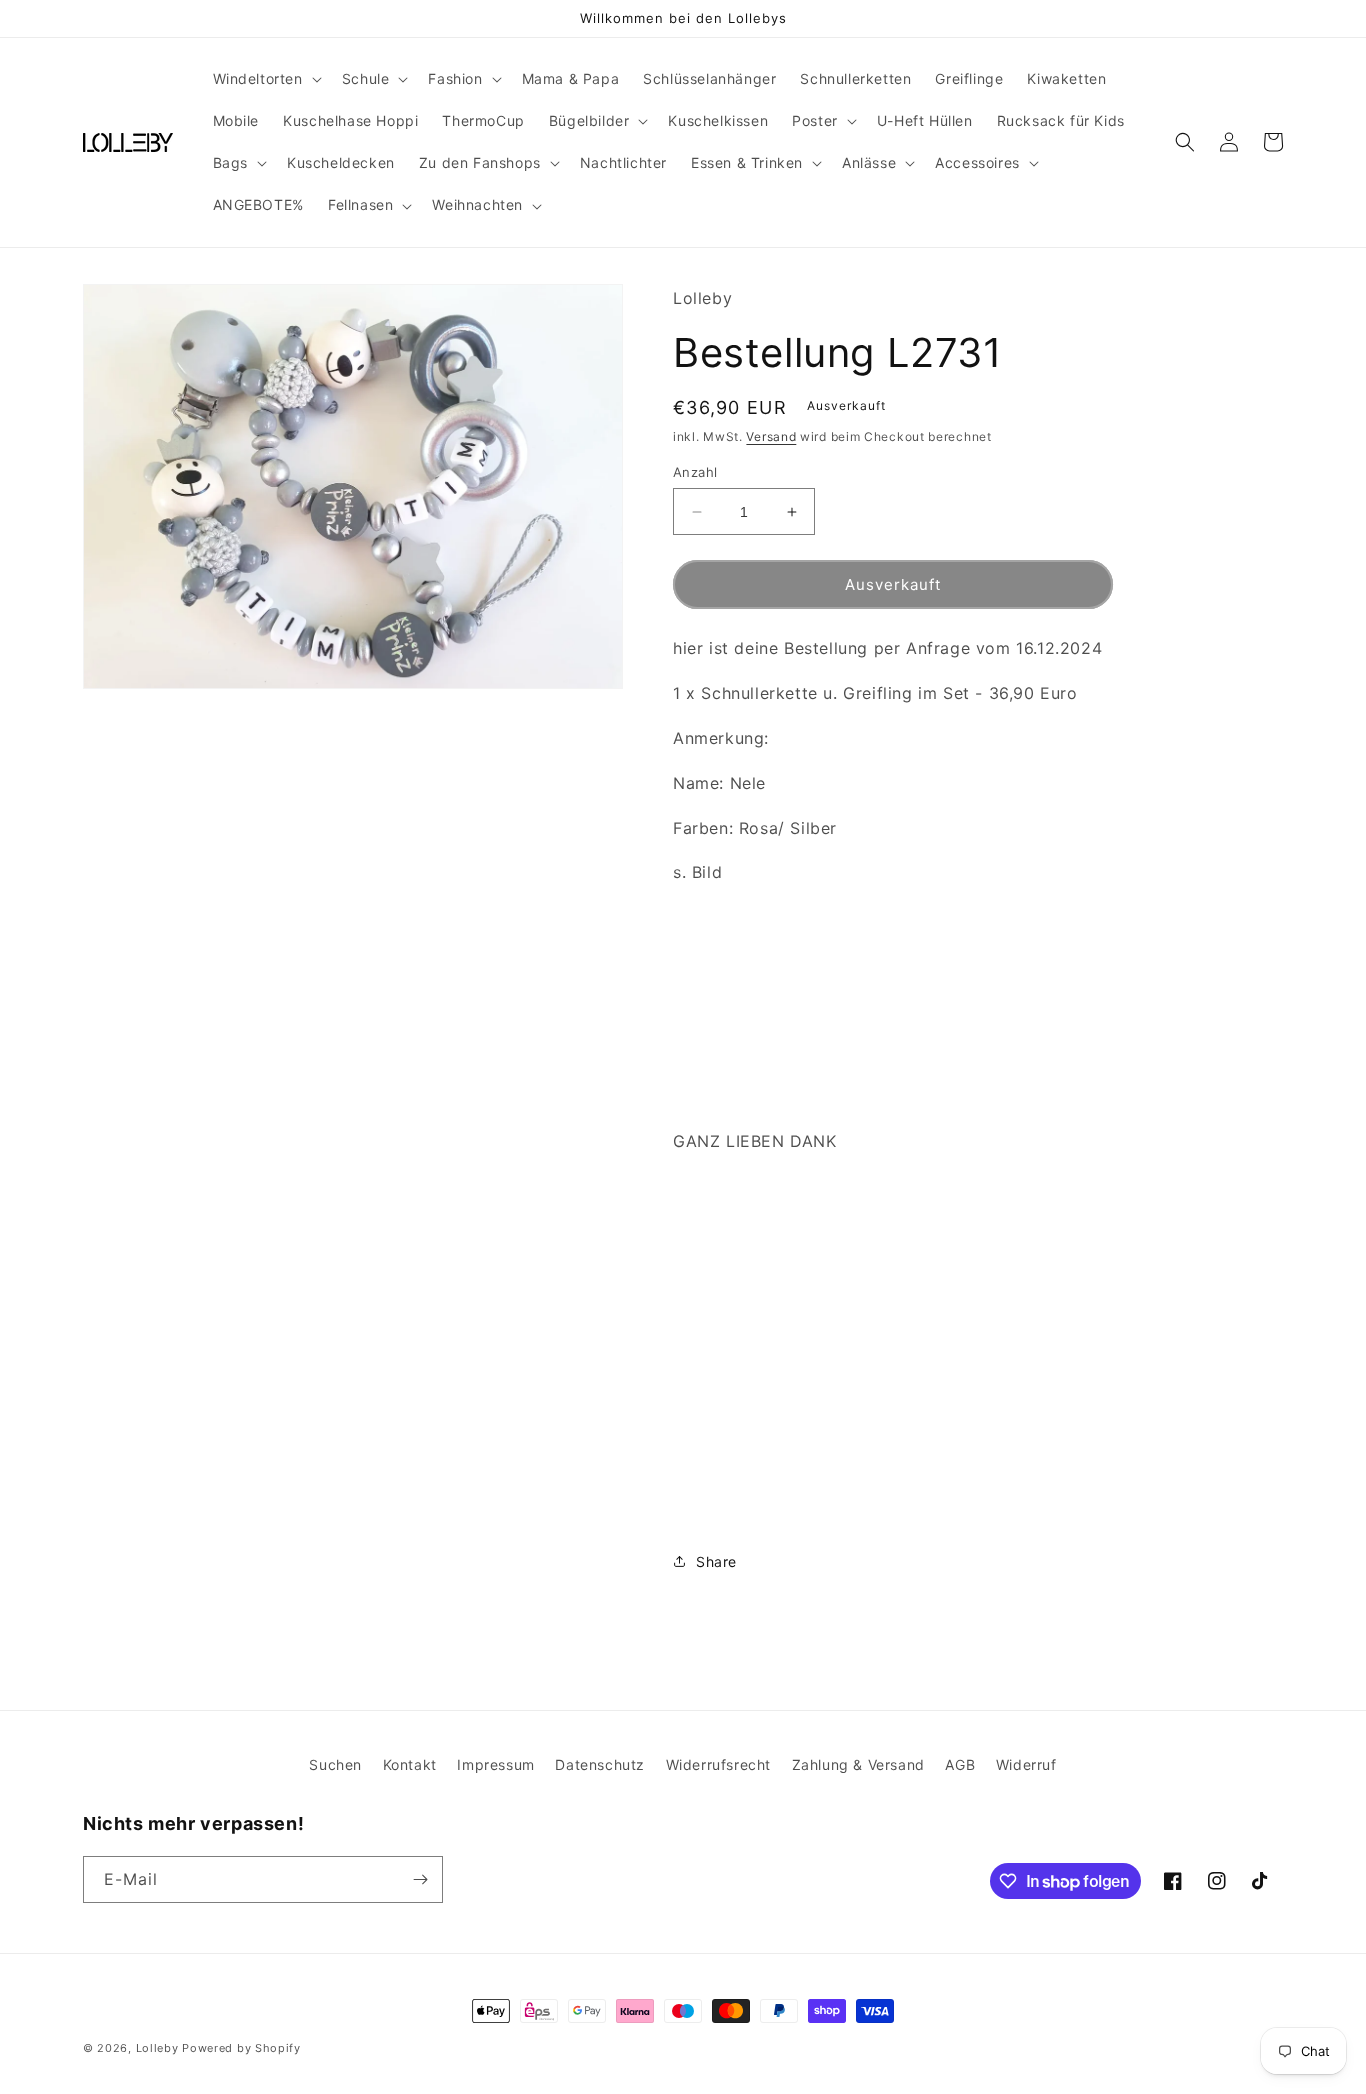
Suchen (335, 1764)
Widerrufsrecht (718, 1764)
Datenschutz (600, 1764)
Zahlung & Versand (858, 1764)
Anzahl (695, 472)
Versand (771, 436)
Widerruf (1026, 1764)
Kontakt (410, 1764)
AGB (960, 1764)
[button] (265, 79)
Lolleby (157, 2048)
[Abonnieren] (420, 1879)
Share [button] (716, 1561)
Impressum (495, 1764)
